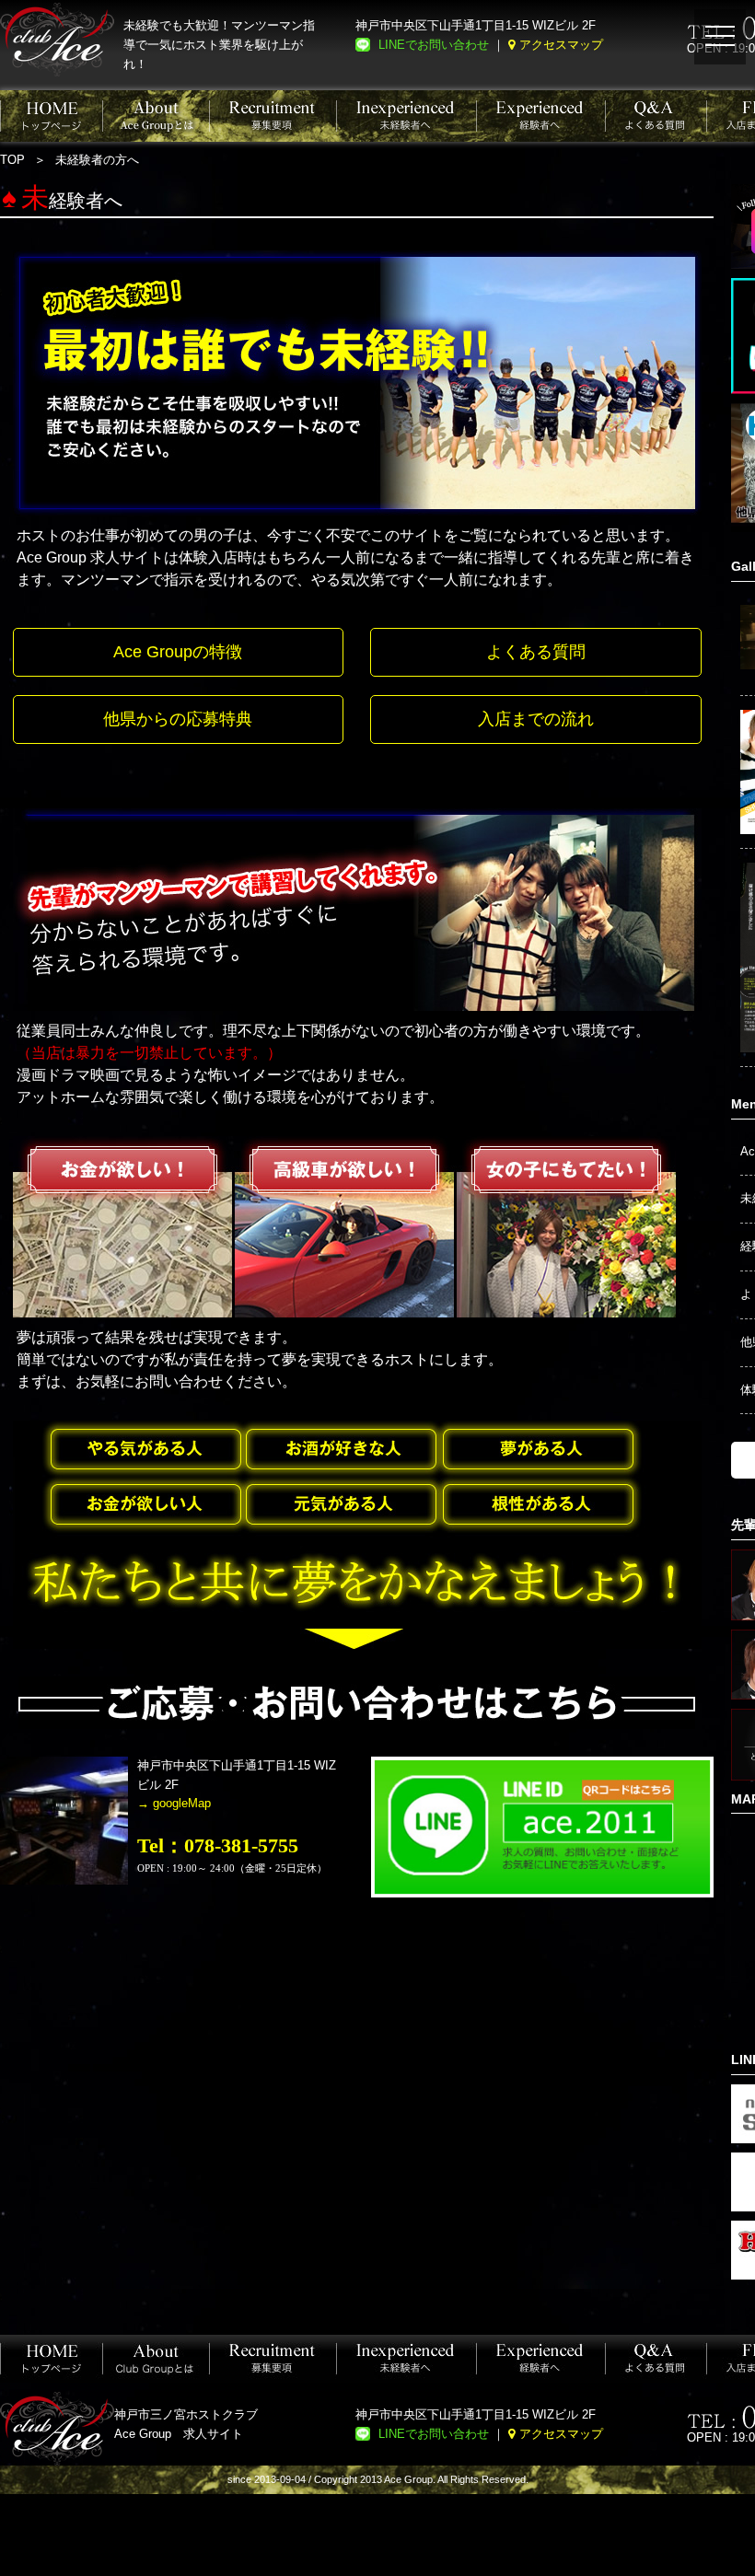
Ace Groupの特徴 (178, 652)
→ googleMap (174, 1803)
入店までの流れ (536, 719)
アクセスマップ (561, 45)
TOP (12, 160)
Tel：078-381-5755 (218, 1845)
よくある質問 (536, 652)
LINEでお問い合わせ (434, 45)
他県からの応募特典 (178, 719)
